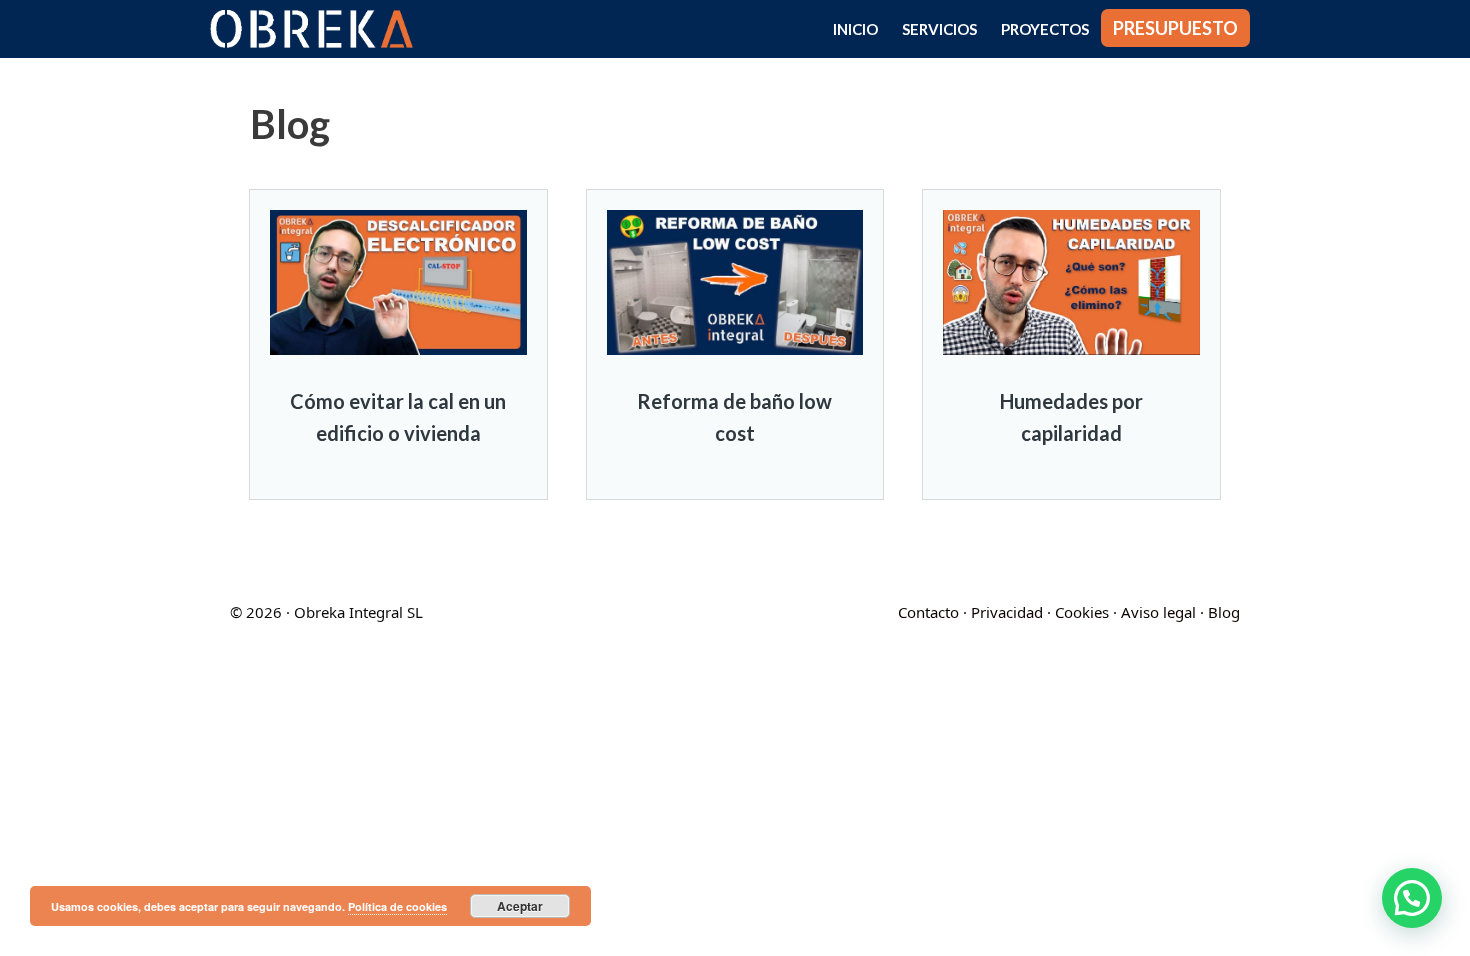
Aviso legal (1158, 612)
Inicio (855, 29)
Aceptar (520, 906)
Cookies (1082, 612)
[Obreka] (316, 29)
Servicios (939, 29)
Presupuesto (1175, 28)
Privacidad (1007, 612)
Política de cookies (397, 906)
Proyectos (1045, 29)
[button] (1412, 898)
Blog (1224, 612)
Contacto (928, 612)
